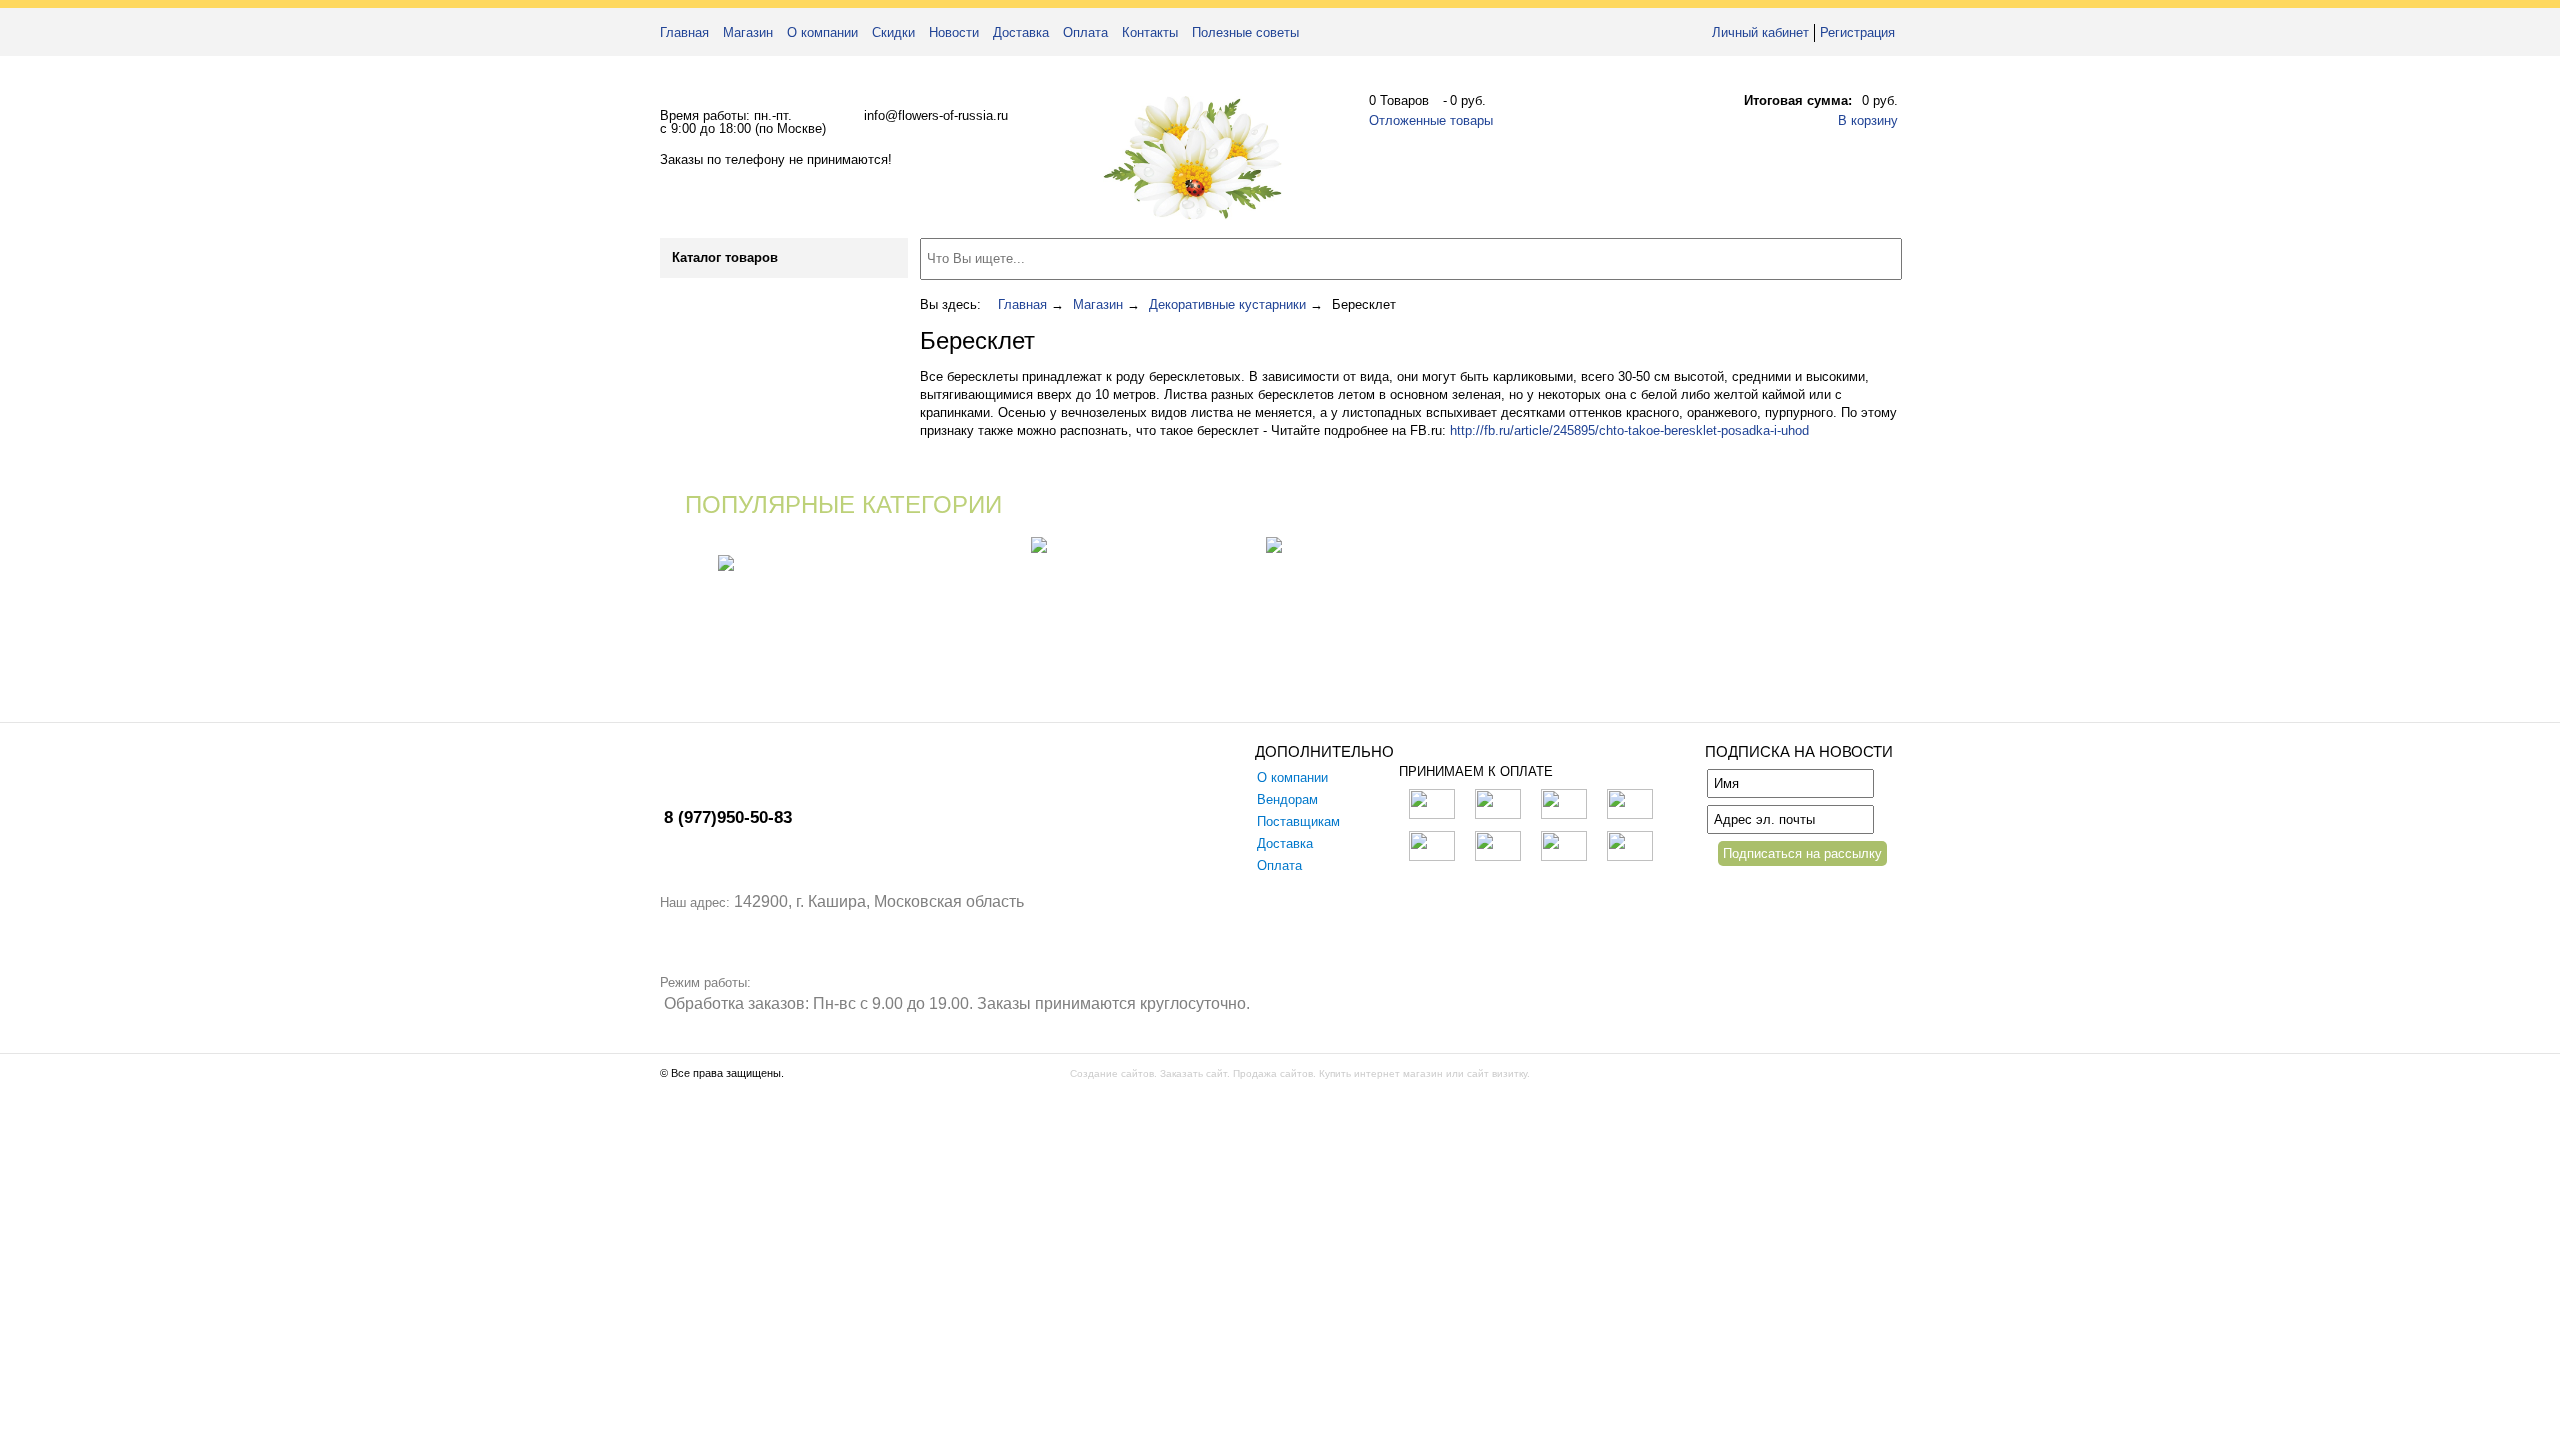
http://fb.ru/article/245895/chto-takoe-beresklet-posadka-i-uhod (1629, 430)
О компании (822, 32)
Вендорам (1287, 799)
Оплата (1085, 32)
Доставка (1021, 32)
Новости (954, 32)
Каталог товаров (725, 257)
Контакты (1150, 32)
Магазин (748, 32)
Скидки (893, 32)
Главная (684, 32)
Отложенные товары (1431, 120)
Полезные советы (1245, 32)
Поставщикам (1298, 821)
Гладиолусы (1236, 545)
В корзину (1868, 120)
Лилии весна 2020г (983, 545)
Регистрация (1857, 32)
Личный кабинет (1760, 32)
